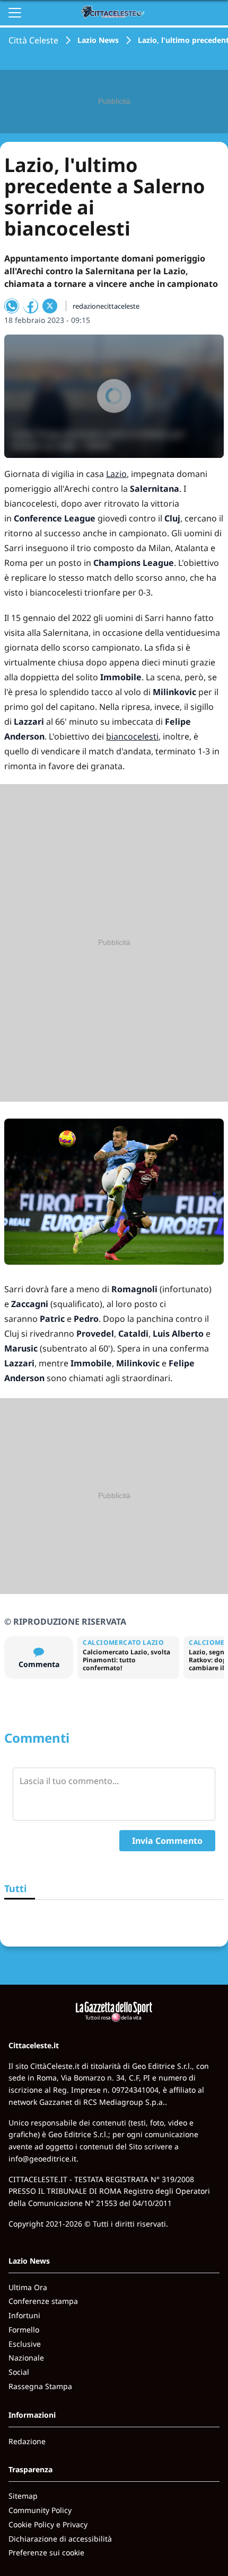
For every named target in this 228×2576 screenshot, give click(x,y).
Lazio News (98, 40)
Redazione (27, 2441)
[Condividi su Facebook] (31, 306)
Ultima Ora (28, 2287)
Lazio (116, 474)
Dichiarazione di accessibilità (60, 2539)
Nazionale (26, 2358)
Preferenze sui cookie (46, 2552)
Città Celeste (33, 40)
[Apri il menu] (15, 13)
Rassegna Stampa (40, 2386)
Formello (24, 2330)
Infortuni (24, 2315)
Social (19, 2372)
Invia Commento (167, 1841)
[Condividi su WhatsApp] (12, 306)
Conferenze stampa (43, 2301)
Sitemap (23, 2496)
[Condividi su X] (50, 306)
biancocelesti (132, 736)
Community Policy (40, 2510)
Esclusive (25, 2344)
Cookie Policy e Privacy (48, 2524)
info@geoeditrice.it (42, 2159)
